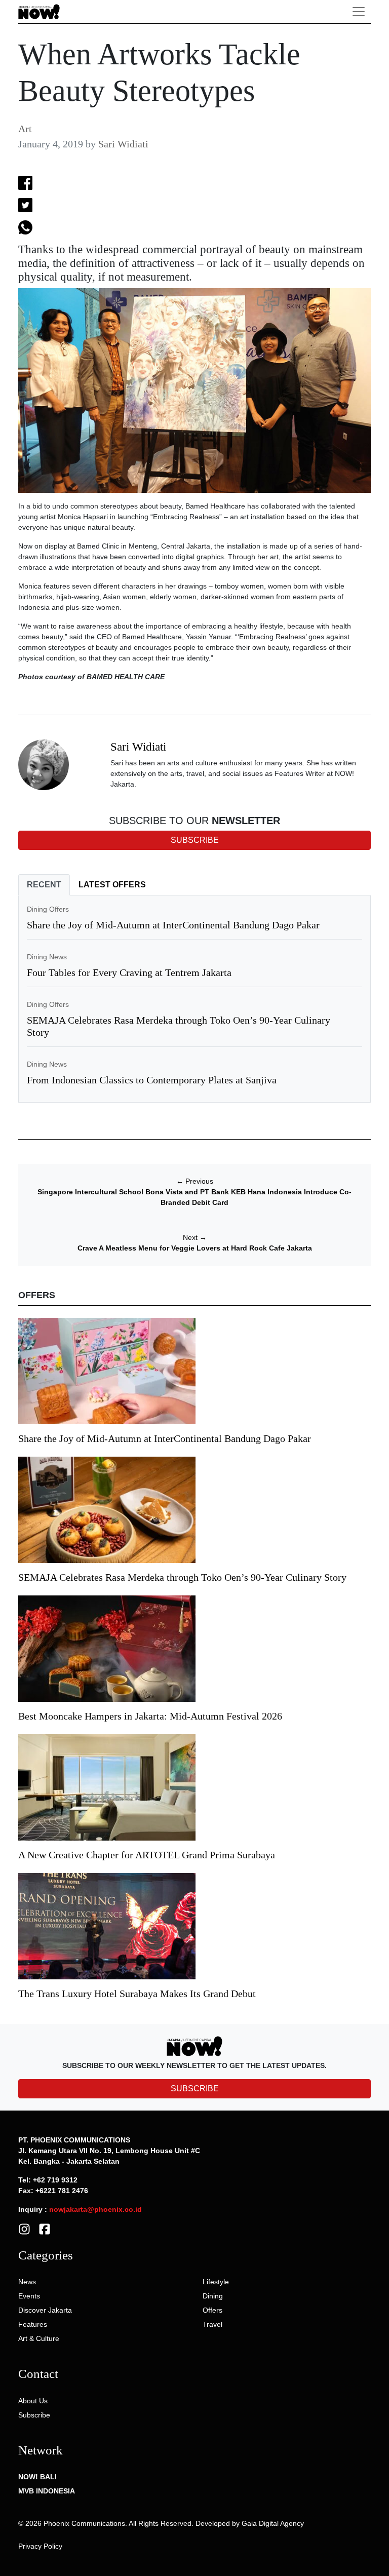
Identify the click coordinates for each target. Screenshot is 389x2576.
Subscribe (34, 2415)
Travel (212, 2324)
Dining (213, 2296)
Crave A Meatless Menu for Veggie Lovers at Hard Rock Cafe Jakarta (195, 1248)
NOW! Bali (37, 2477)
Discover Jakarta (45, 2310)
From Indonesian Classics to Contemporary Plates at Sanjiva (152, 1080)
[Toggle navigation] (359, 12)
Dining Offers (48, 909)
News (27, 2282)
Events (29, 2296)
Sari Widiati (123, 144)
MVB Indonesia (47, 2491)
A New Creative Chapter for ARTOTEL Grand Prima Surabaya (147, 1855)
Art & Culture (39, 2338)
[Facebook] (45, 2229)
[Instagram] (24, 2229)
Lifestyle (216, 2282)
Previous (195, 1181)
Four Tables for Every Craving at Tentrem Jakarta (129, 972)
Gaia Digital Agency (273, 2523)
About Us (33, 2401)
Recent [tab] (44, 885)
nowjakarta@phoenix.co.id (95, 2209)
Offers (212, 2310)
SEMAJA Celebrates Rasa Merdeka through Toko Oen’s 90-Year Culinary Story (182, 1577)
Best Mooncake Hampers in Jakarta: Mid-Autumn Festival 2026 (150, 1716)
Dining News (47, 957)
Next (195, 1237)
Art (25, 129)
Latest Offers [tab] (112, 885)
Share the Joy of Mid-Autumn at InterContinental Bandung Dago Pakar (173, 925)
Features (33, 2324)
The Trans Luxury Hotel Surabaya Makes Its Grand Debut (138, 1994)
